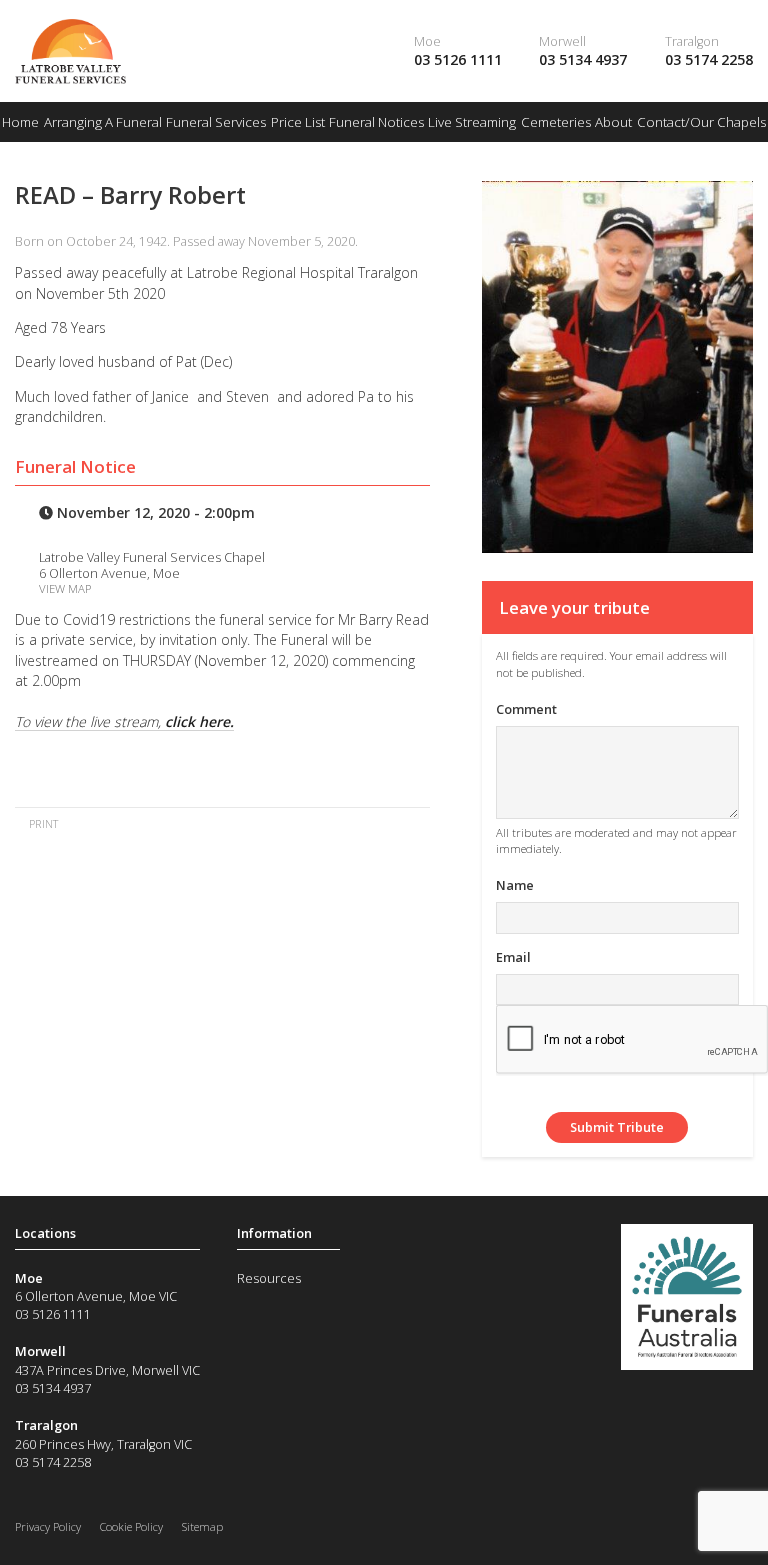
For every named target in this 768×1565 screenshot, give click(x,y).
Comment (526, 709)
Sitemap (202, 1526)
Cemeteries (556, 122)
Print (42, 823)
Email (513, 957)
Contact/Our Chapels (701, 122)
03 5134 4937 (583, 59)
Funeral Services (216, 122)
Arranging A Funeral (103, 122)
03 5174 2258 (709, 59)
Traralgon (692, 41)
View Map (65, 588)
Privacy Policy (48, 1526)
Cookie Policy (131, 1526)
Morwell (562, 41)
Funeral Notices (376, 122)
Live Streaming (472, 122)
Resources (269, 1278)
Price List (298, 122)
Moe (427, 41)
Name (515, 885)
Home (20, 122)
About (613, 122)
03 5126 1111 (458, 59)
